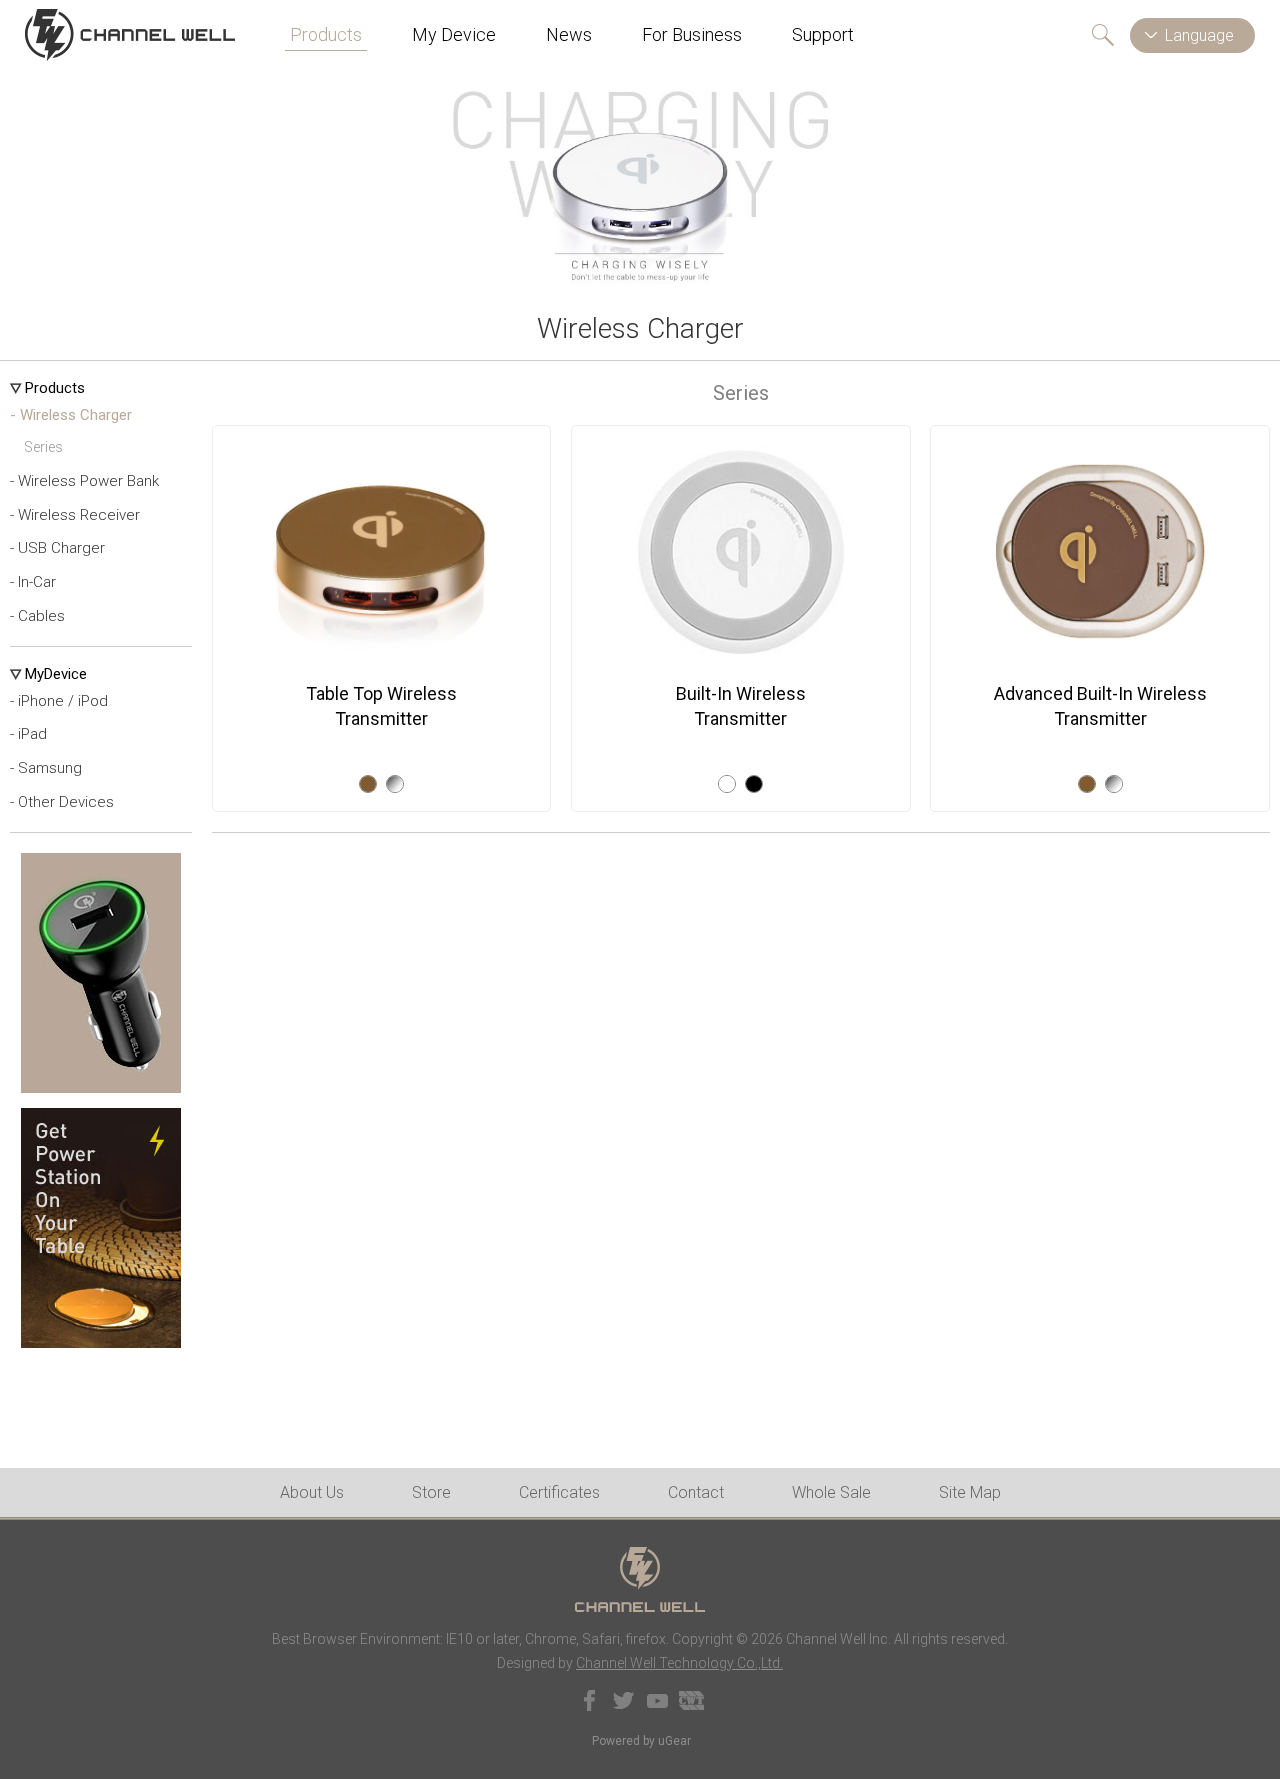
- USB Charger (57, 548)
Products (326, 34)
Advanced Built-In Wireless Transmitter (1100, 706)
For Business (692, 34)
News (569, 34)
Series (43, 447)
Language (1199, 35)
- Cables (37, 616)
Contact (696, 1492)
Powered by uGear (641, 1741)
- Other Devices (62, 802)
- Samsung (46, 768)
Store (431, 1492)
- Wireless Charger (71, 415)
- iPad (28, 734)
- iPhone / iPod (59, 701)
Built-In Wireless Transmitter (741, 706)
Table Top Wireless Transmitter (381, 706)
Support (823, 34)
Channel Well (130, 35)
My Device (454, 34)
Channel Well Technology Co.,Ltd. (679, 1663)
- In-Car (33, 582)
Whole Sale (831, 1492)
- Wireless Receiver (75, 515)
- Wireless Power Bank (84, 481)
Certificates (559, 1492)
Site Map (970, 1492)
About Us (312, 1492)
